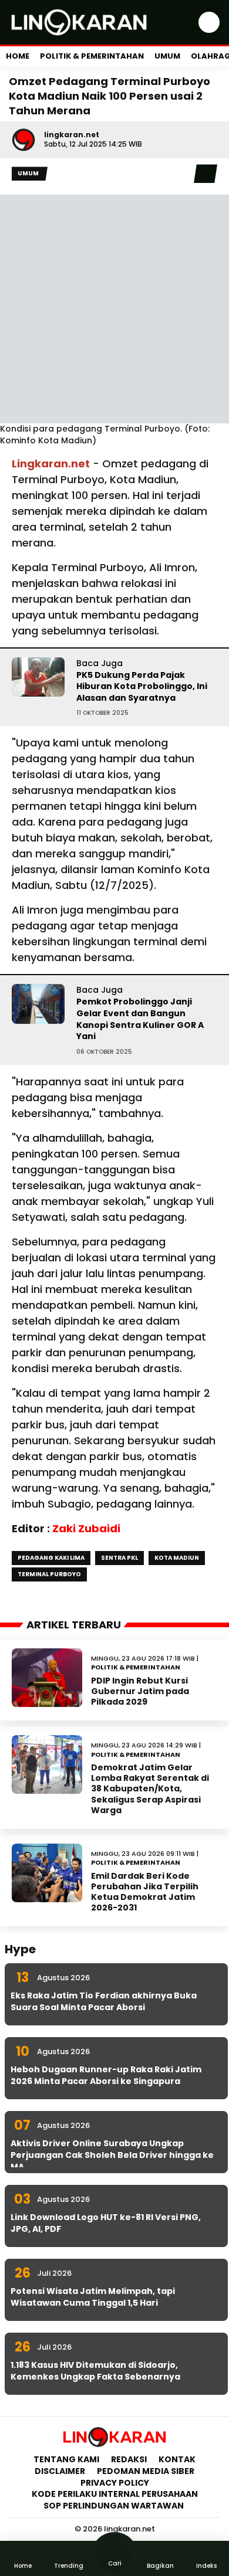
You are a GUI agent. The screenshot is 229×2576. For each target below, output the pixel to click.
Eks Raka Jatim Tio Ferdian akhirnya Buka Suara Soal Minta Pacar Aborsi (104, 2001)
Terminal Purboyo (49, 1574)
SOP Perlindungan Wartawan (114, 2506)
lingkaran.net (72, 135)
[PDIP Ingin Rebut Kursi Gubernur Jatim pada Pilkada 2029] (47, 1678)
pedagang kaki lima (51, 1558)
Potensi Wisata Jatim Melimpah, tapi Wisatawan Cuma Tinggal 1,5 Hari (93, 2297)
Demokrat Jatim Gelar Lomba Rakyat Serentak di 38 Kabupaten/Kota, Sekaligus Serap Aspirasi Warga (150, 1789)
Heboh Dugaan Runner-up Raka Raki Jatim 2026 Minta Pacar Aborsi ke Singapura (106, 2075)
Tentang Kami (66, 2459)
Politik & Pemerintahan (92, 56)
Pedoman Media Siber (146, 2471)
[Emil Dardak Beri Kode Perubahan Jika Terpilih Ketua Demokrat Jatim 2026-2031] (47, 1873)
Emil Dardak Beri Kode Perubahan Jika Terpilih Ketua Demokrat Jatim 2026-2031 (145, 1892)
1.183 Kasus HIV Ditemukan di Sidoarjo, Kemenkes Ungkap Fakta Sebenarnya (95, 2371)
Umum (167, 56)
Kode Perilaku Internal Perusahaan (115, 2494)
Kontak (177, 2459)
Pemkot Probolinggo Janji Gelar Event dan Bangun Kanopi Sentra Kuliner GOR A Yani (140, 1019)
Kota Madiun (177, 1558)
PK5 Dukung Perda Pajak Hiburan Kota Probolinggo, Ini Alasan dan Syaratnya (142, 686)
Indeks (206, 2566)
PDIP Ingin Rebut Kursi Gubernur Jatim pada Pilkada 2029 (140, 1691)
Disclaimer (60, 2471)
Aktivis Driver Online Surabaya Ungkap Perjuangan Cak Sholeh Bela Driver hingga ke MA (112, 2155)
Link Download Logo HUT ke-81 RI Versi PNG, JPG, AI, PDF (106, 2223)
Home (18, 56)
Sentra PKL (119, 1558)
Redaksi (129, 2459)
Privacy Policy (115, 2483)
